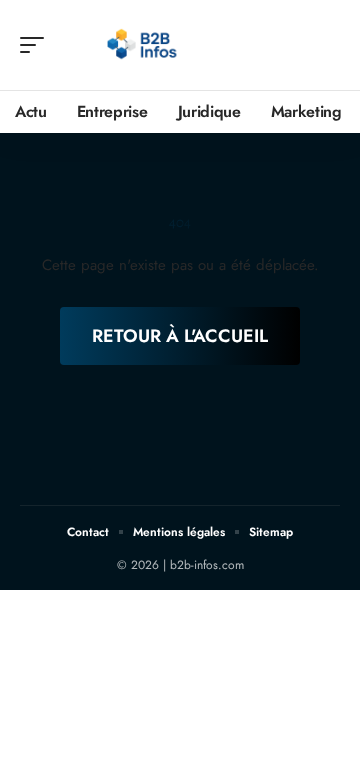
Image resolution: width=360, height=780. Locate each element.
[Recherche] (326, 45)
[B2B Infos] (144, 45)
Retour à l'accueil (180, 336)
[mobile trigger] (37, 45)
